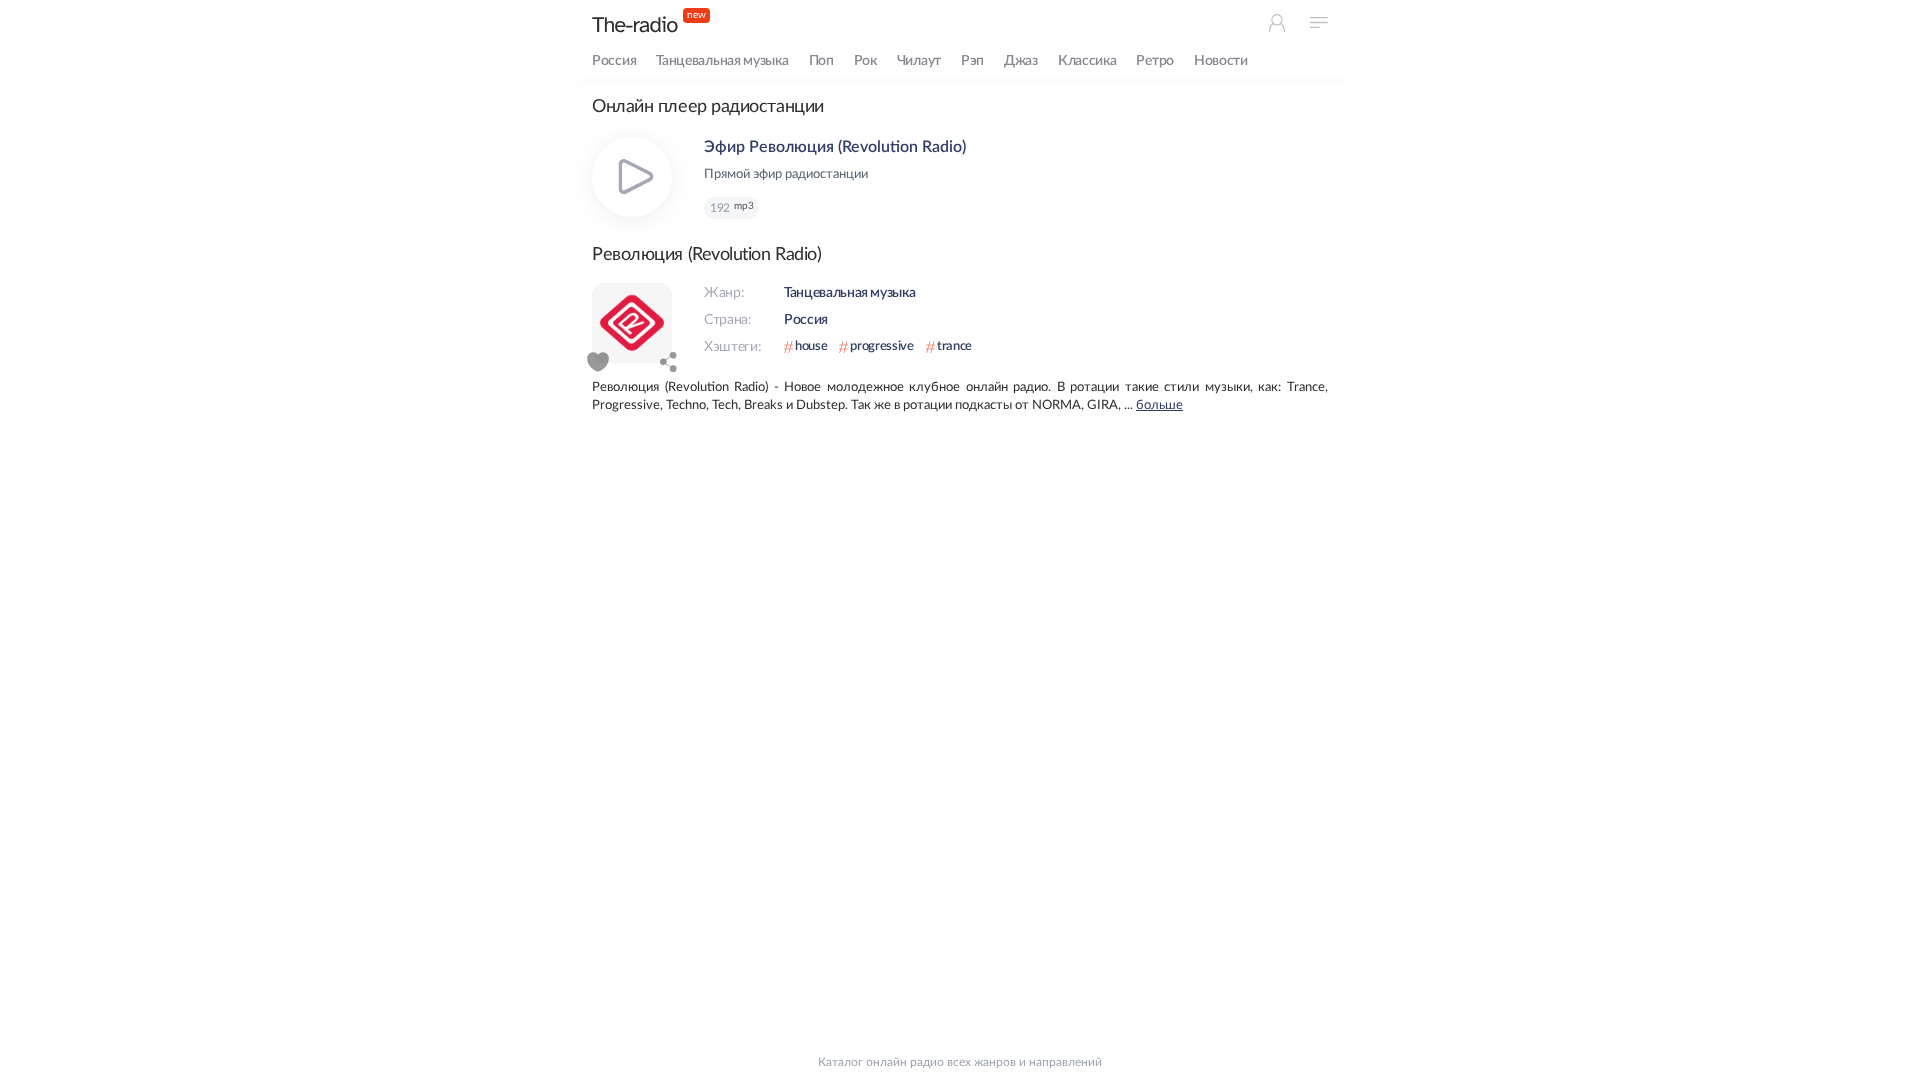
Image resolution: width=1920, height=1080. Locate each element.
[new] (635, 24)
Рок (865, 61)
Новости (1221, 61)
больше (1159, 405)
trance (954, 346)
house (811, 346)
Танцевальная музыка (722, 61)
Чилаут (919, 61)
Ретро (1155, 61)
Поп (821, 61)
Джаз (1021, 61)
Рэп (972, 61)
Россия (614, 61)
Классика (1087, 61)
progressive (881, 346)
